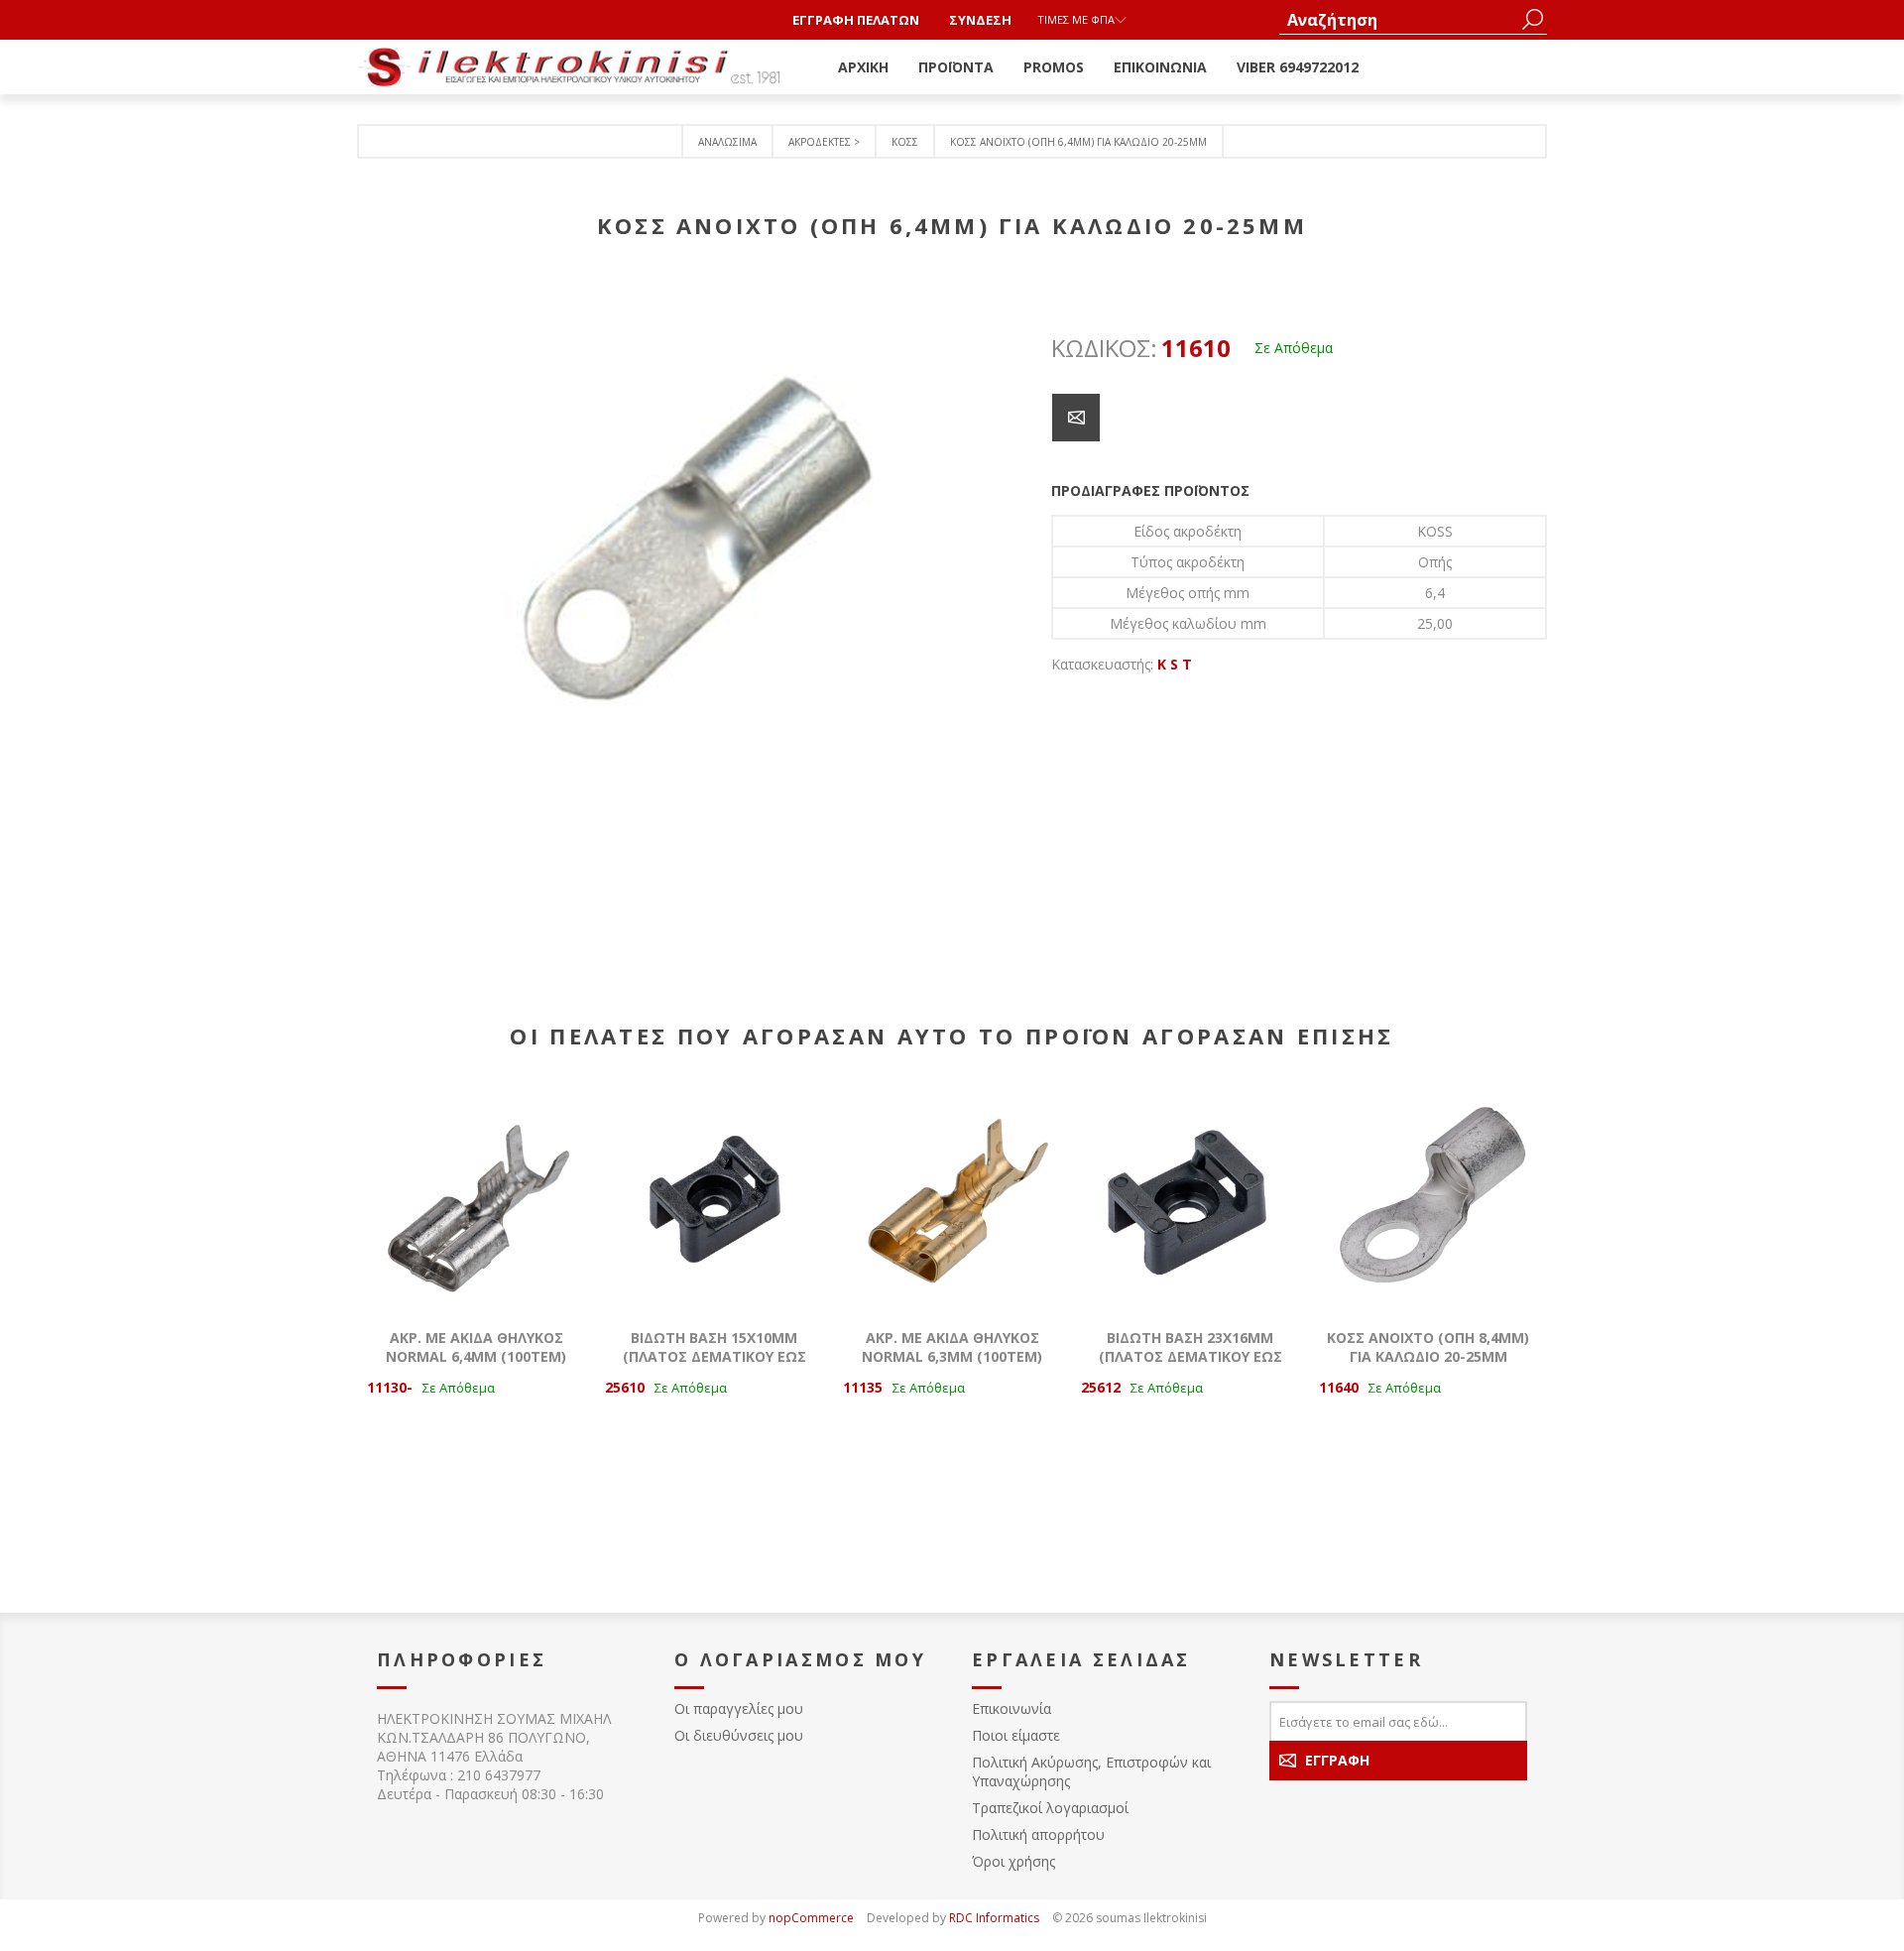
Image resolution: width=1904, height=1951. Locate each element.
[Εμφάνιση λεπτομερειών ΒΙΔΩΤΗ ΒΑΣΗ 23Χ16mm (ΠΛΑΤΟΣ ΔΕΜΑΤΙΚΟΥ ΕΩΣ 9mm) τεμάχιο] (1190, 1199)
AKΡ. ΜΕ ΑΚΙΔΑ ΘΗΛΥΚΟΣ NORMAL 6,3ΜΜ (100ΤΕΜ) (952, 1347)
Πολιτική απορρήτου (1038, 1834)
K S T (1175, 664)
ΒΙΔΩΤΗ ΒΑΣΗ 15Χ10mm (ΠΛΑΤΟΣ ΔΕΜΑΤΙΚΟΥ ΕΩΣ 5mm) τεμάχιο (714, 1356)
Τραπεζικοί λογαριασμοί (1050, 1808)
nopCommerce (811, 1918)
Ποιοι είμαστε (1016, 1735)
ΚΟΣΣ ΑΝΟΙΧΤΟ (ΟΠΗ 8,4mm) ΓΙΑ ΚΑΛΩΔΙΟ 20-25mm (1428, 1347)
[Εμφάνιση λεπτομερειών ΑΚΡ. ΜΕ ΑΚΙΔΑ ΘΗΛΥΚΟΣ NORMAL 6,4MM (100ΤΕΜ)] (476, 1199)
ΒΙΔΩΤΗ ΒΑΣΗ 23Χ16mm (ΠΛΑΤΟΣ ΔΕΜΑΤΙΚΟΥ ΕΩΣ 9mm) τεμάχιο (1190, 1356)
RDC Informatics (994, 1918)
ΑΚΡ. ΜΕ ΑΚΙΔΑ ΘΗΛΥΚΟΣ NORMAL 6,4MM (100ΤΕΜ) (476, 1347)
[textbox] (1398, 19)
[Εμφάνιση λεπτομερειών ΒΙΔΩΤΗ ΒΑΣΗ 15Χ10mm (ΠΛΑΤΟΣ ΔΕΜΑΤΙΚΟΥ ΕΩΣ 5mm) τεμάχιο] (714, 1199)
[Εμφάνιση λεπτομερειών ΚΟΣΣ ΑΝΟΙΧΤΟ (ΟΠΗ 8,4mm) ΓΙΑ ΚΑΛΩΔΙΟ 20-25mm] (1428, 1199)
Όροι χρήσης (1013, 1861)
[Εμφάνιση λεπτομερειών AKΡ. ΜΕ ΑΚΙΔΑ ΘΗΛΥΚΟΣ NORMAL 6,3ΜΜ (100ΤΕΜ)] (952, 1199)
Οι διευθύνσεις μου (739, 1735)
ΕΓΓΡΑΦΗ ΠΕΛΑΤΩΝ (856, 20)
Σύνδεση (980, 20)
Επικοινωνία (1011, 1708)
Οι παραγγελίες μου (739, 1708)
